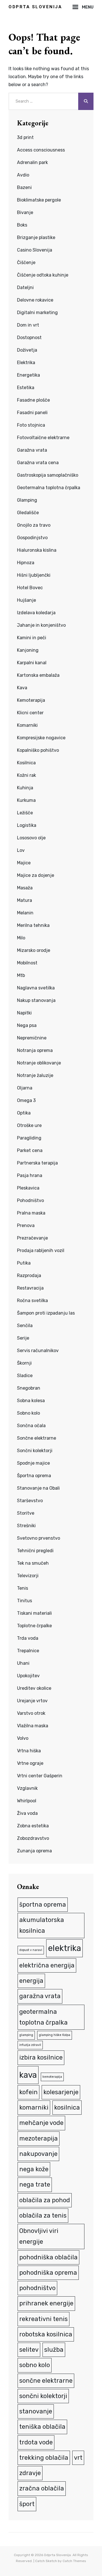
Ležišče (25, 813)
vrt (78, 2458)
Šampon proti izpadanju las (46, 1313)
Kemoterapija (31, 700)
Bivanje (25, 212)
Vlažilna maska (33, 1726)
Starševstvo (30, 1501)
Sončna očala (31, 1426)
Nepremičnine (32, 1038)
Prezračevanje (32, 1238)
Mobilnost (27, 963)
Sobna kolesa (31, 1401)
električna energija (47, 1965)
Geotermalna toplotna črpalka (49, 488)
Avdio (23, 175)
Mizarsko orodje (34, 950)
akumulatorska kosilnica (42, 1925)
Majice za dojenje (36, 875)
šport (27, 2504)
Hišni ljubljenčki (34, 575)
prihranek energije (46, 2303)
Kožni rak (26, 775)
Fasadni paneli (32, 413)
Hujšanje (26, 600)
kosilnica (67, 2107)
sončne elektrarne (46, 2381)
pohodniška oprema (48, 2273)
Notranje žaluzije (35, 1075)
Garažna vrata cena (38, 463)
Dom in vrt (28, 325)
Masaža (25, 888)
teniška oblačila (42, 2427)
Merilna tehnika (33, 925)
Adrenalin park (32, 162)
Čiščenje (26, 262)
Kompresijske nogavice (41, 738)
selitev (29, 2350)
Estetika (26, 388)
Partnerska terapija (37, 1163)
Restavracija (30, 1288)
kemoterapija (52, 2077)
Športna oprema (34, 1476)
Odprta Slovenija (35, 7)
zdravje (30, 2473)
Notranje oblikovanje (39, 1063)
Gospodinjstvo (32, 538)
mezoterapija (39, 2138)
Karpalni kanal (32, 663)
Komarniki (27, 725)
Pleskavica (28, 1188)
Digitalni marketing (37, 313)
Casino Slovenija (35, 250)
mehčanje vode (41, 2123)
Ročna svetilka (32, 1301)
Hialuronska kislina (37, 550)
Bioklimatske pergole (39, 200)
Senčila (25, 1326)
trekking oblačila (44, 2458)
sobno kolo (35, 2365)
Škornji (24, 1363)
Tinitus (25, 1601)
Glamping (27, 500)
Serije (23, 1338)
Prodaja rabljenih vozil (41, 1250)
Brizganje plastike (36, 237)
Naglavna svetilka (36, 988)
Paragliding (29, 1138)
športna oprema (43, 1905)
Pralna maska (31, 1213)
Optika (24, 1113)
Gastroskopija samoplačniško (48, 475)
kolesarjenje (61, 2092)
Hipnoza (26, 563)
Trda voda (28, 1638)
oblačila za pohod (45, 2200)
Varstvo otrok (31, 1713)
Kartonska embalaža (38, 675)
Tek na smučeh (33, 1563)
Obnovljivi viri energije (39, 2236)
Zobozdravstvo (33, 1838)
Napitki (24, 1013)
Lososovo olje (31, 838)
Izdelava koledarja (36, 613)
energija (31, 1981)
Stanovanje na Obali (38, 1488)
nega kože (34, 2169)
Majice (24, 863)
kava (28, 2075)
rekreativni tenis (43, 2319)
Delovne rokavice (35, 300)
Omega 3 (26, 1100)
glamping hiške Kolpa (55, 2035)
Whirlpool (27, 1801)
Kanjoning (28, 650)
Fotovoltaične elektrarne (43, 438)
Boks (22, 225)
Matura (25, 900)
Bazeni (24, 187)
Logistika (27, 825)
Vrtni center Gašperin (40, 1776)
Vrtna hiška (29, 1751)
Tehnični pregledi (35, 1551)
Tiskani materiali (34, 1613)
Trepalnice (28, 1651)
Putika (24, 1263)
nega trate (35, 2184)
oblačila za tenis (43, 2215)
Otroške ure (29, 1125)
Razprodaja (29, 1275)
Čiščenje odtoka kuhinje (43, 275)
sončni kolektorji (43, 2396)
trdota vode (36, 2442)
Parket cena (30, 1150)
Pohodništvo (30, 1200)
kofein (28, 2092)
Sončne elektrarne (37, 1438)
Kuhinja (25, 788)
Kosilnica (26, 763)
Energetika (28, 375)
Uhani (23, 1663)
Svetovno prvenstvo (39, 1538)
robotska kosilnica (46, 2334)
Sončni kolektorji (35, 1451)
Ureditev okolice (34, 1688)
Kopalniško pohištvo (38, 750)
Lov (21, 850)
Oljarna (25, 1088)
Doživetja (27, 350)
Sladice (25, 1376)
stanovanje (36, 2411)
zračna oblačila (42, 2488)
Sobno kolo (28, 1413)
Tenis (23, 1588)
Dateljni (25, 288)
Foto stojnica (31, 425)
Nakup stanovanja (36, 1000)
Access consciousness (41, 150)
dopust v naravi (31, 1950)
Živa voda (27, 1813)
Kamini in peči (32, 638)
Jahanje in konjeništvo (41, 625)
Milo (21, 938)
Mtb (21, 975)
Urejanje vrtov (32, 1701)
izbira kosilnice (41, 2057)
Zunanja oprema (34, 1851)
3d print (25, 137)
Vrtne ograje (30, 1763)
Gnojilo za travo (34, 525)
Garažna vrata (32, 450)
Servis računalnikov (38, 1351)
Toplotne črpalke (34, 1626)
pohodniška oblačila (48, 2257)
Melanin (25, 913)
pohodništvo (37, 2288)
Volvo (23, 1738)
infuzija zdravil (30, 2045)
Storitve (26, 1513)
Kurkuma (26, 800)
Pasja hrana (30, 1175)
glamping (26, 2035)
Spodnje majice (33, 1463)
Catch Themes (74, 2561)
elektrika (64, 1948)
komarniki (34, 2107)
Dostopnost (29, 338)
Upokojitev (28, 1676)
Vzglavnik (27, 1788)
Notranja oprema (35, 1050)
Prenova (26, 1225)
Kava (22, 688)
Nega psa (27, 1025)
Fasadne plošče (33, 400)
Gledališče (28, 513)
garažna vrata (40, 1996)
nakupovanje (38, 2154)
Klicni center (30, 713)
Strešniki (26, 1526)
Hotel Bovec (30, 588)
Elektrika (26, 363)
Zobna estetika (33, 1826)
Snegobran (29, 1388)
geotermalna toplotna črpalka (43, 2017)
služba (54, 2350)
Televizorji (28, 1576)
